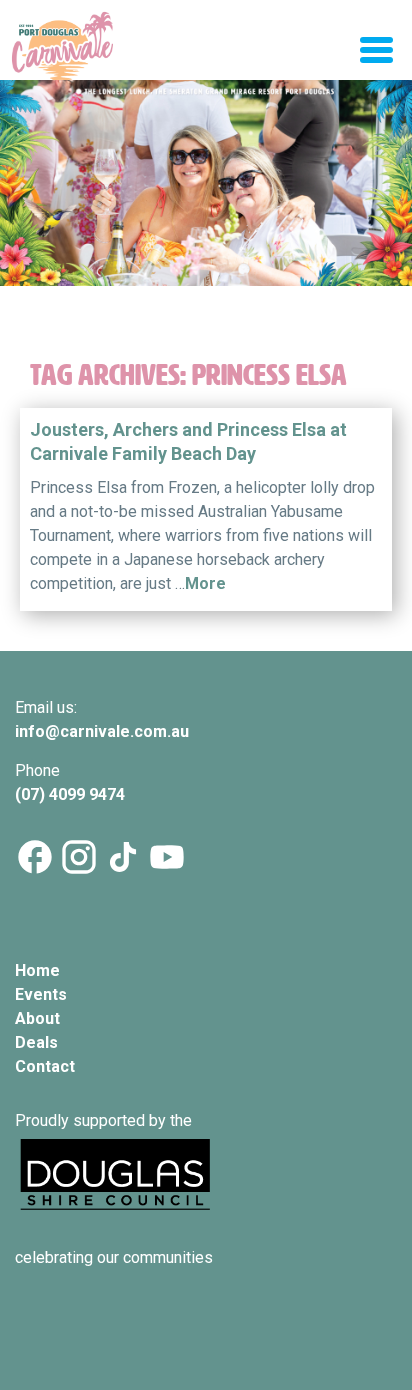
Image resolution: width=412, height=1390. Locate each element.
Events (41, 994)
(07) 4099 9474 (72, 794)
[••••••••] (206, 209)
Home (37, 970)
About (37, 1018)
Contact (45, 1066)
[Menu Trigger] (376, 47)
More (205, 583)
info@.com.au (102, 731)
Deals (36, 1042)
